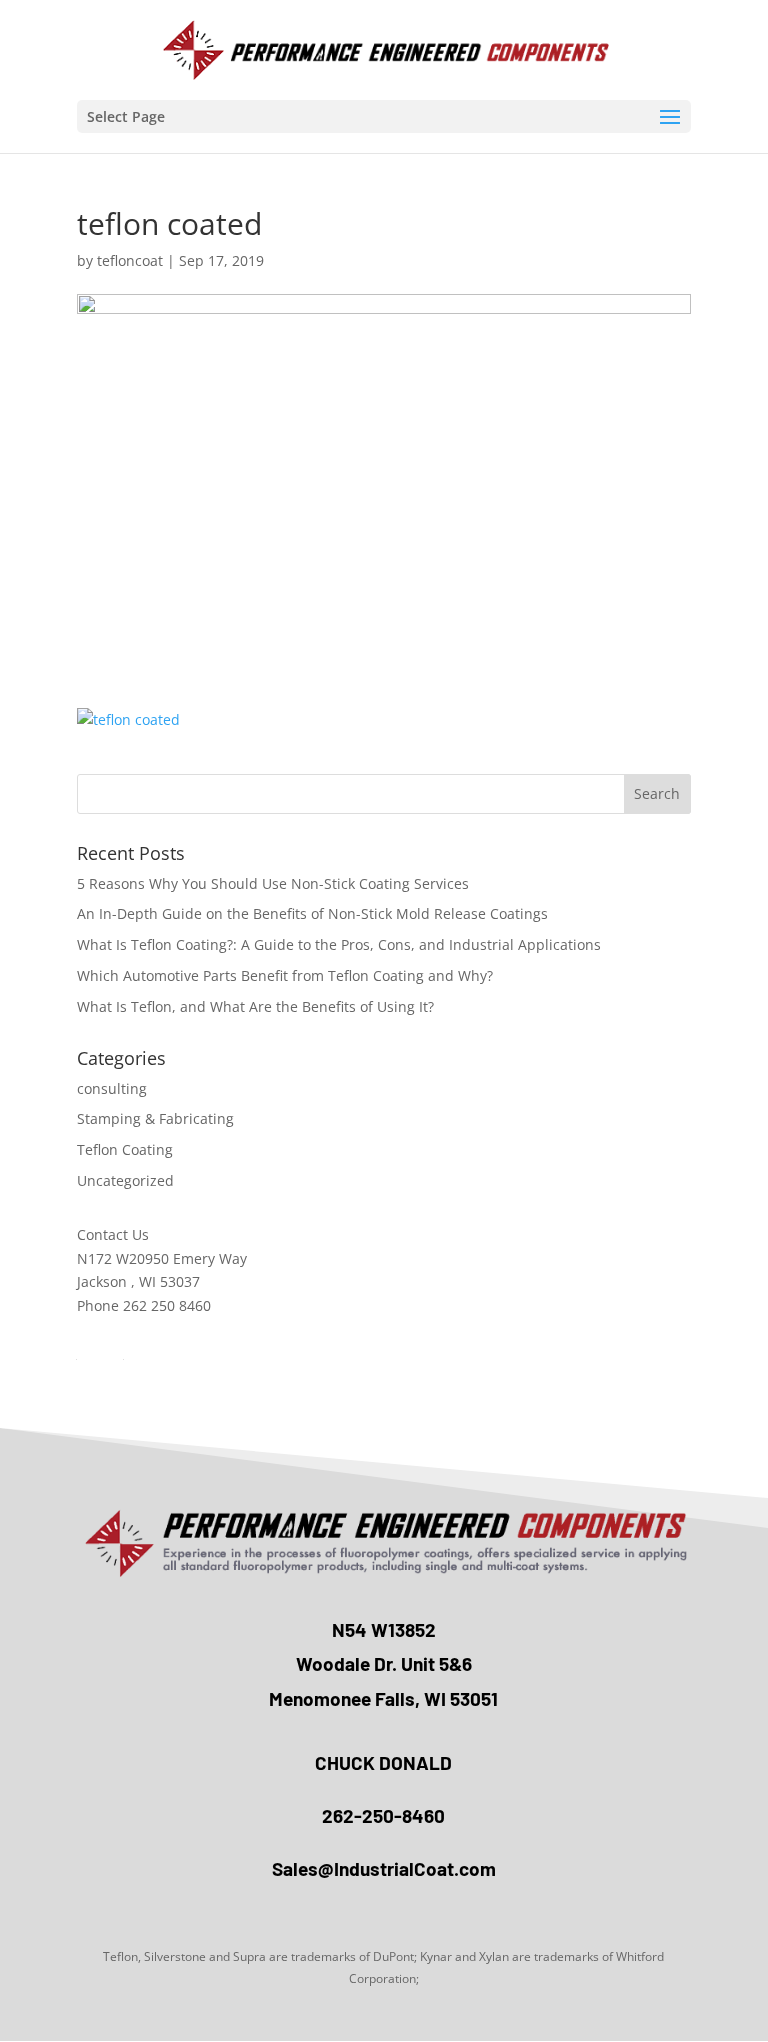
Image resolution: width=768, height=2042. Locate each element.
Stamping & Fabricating (155, 1118)
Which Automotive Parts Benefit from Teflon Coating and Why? (285, 975)
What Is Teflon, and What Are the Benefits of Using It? (255, 1006)
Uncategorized (125, 1180)
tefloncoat (130, 260)
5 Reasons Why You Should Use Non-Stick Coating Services (273, 883)
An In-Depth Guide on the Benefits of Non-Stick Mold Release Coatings (312, 913)
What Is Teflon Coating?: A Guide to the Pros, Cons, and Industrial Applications (339, 944)
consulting (112, 1088)
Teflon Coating (125, 1149)
